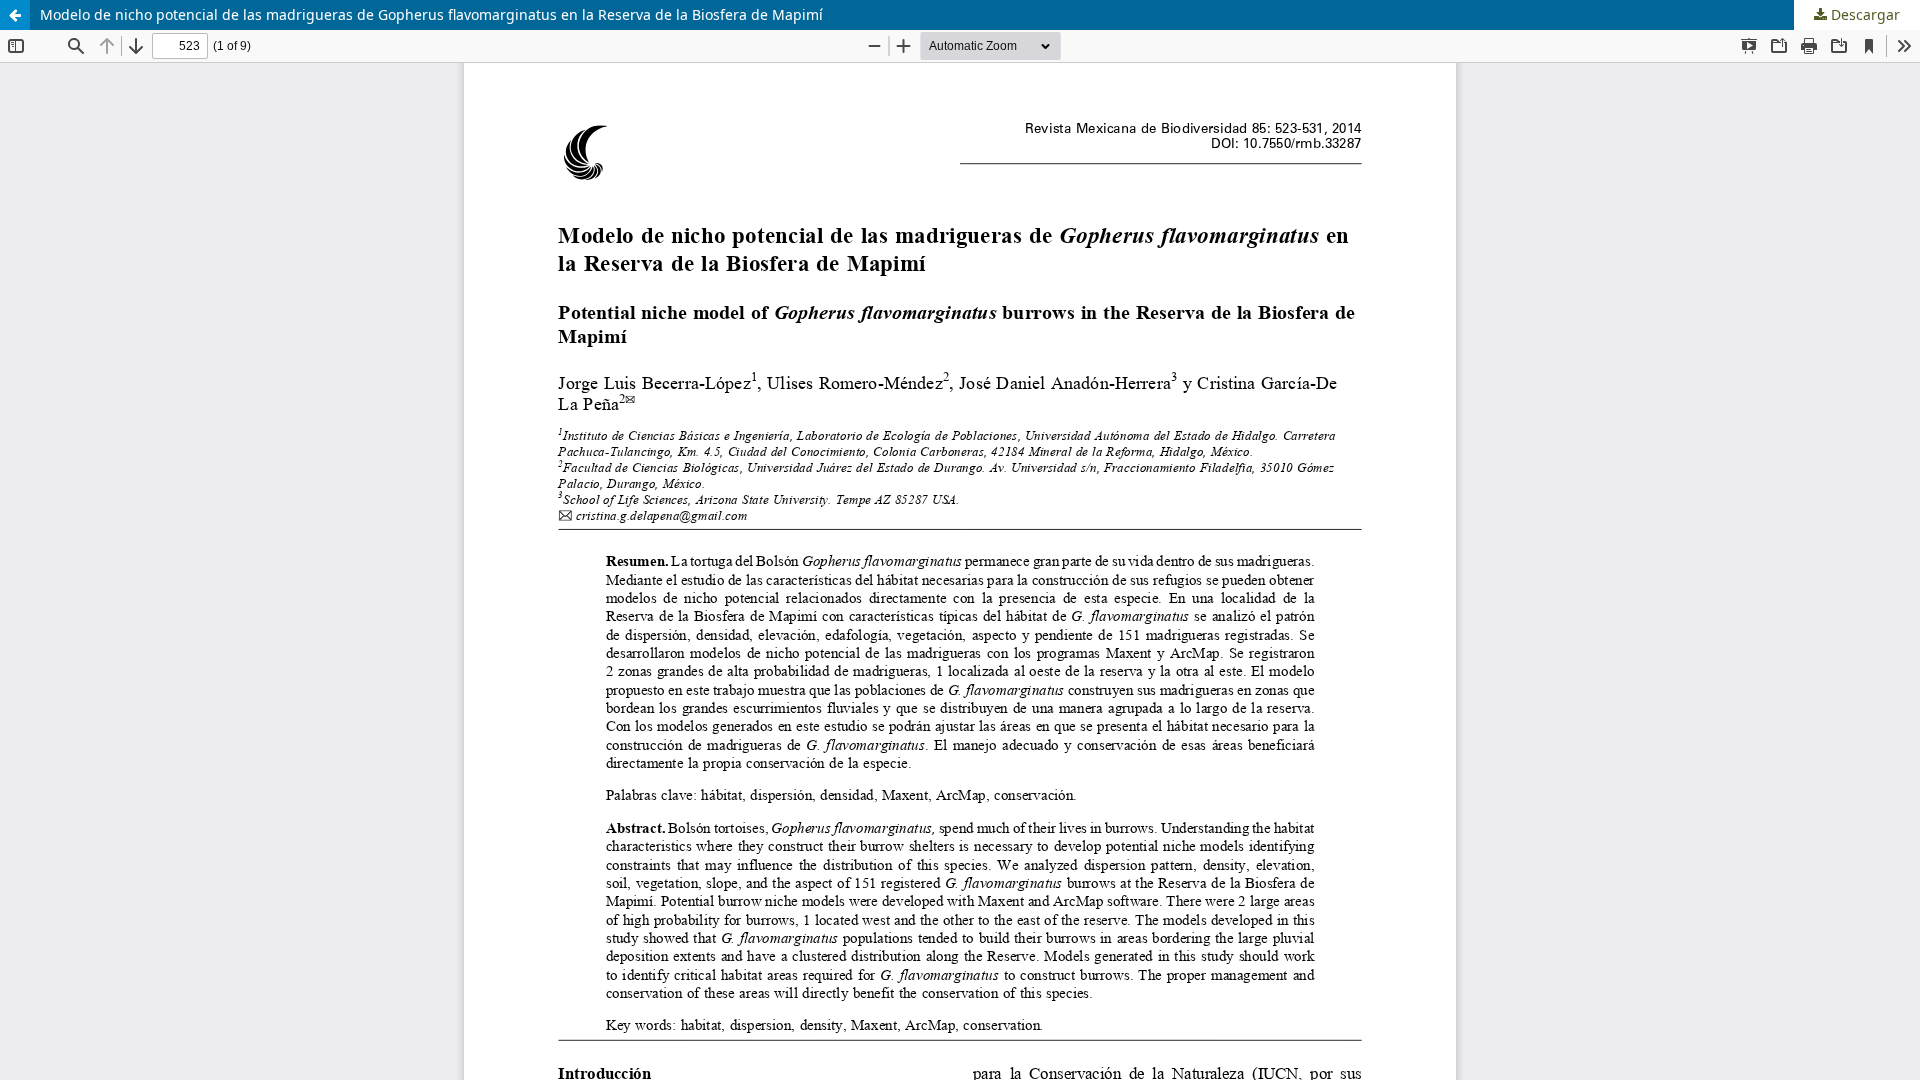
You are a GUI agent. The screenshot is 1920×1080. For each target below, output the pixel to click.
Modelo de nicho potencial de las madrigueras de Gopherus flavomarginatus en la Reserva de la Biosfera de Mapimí (431, 14)
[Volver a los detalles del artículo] (15, 15)
